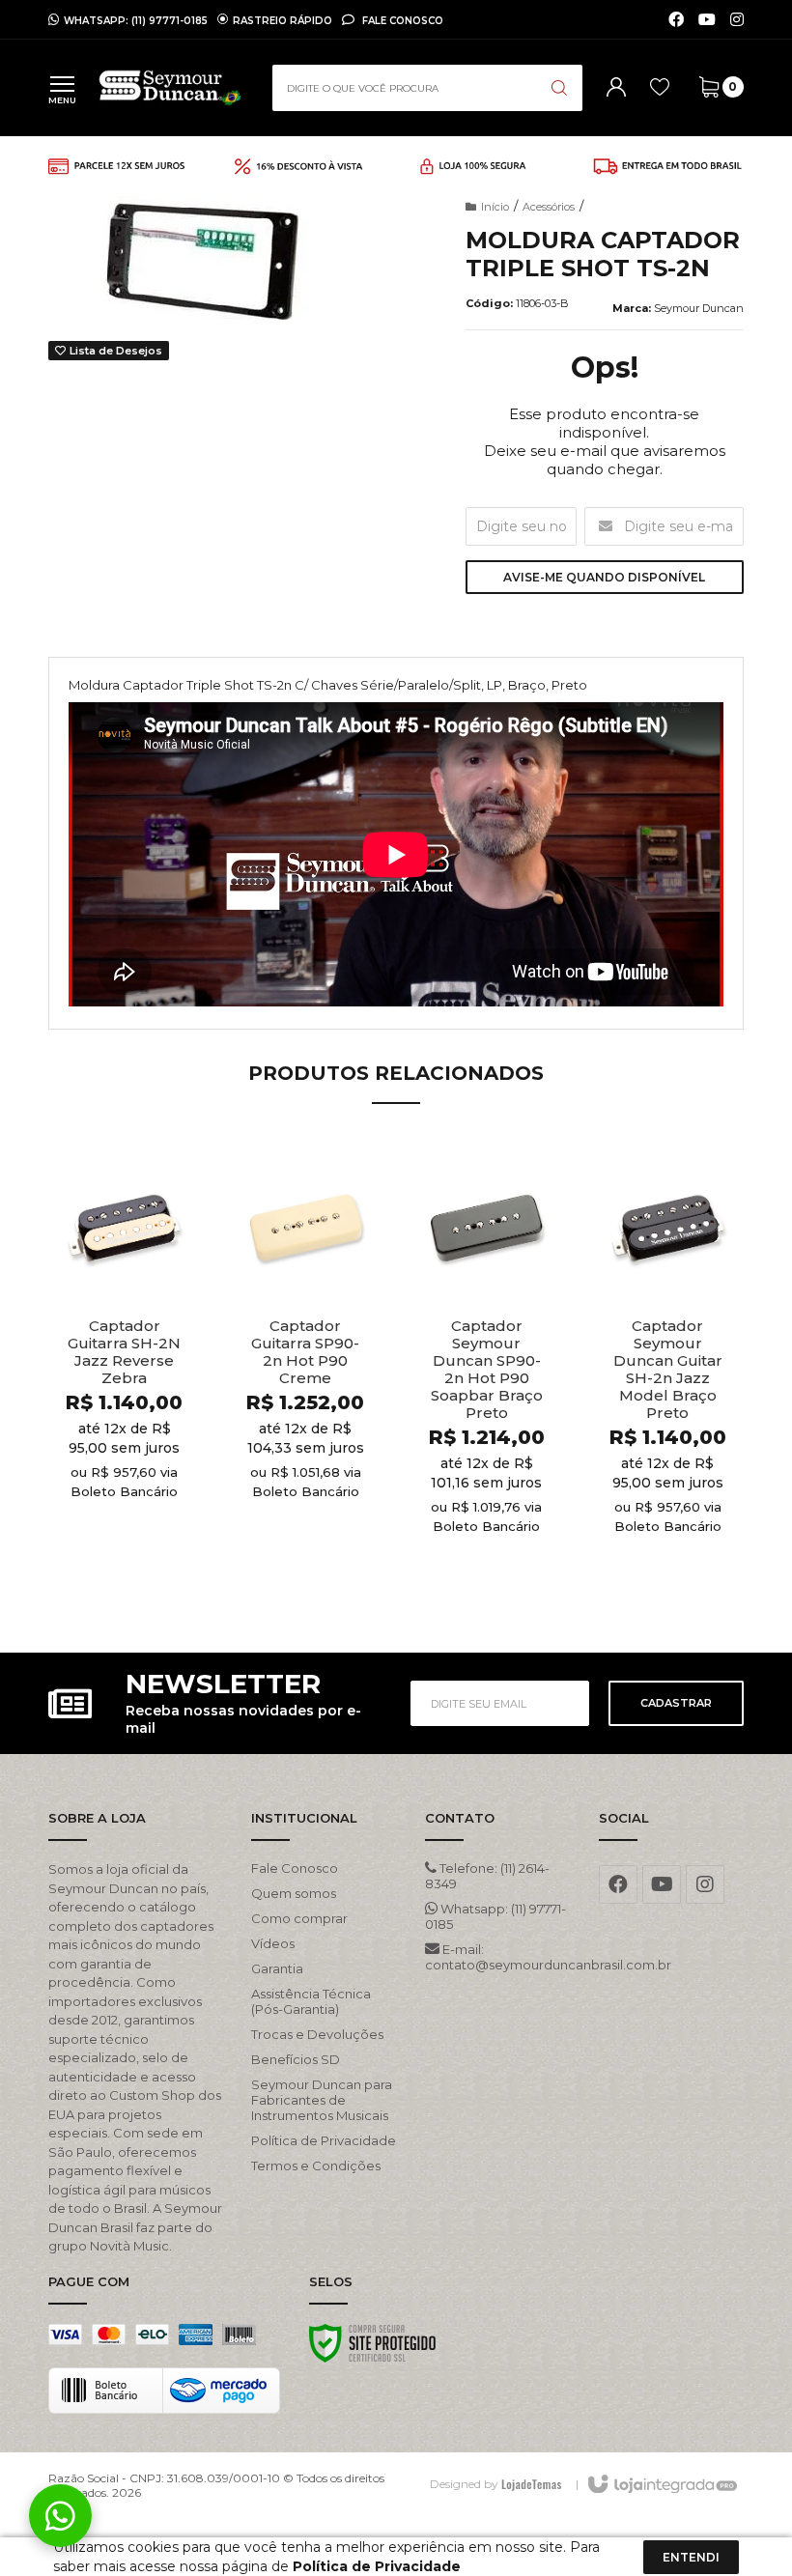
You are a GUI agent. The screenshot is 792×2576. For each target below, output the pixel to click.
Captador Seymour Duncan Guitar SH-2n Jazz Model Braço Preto (668, 1370)
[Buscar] (559, 88)
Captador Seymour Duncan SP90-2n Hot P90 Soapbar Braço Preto (487, 1370)
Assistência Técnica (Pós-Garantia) (311, 2001)
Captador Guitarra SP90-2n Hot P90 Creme (305, 1352)
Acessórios (549, 207)
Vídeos (273, 1943)
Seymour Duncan (699, 308)
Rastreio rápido (283, 20)
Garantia (277, 1968)
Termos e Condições (316, 2166)
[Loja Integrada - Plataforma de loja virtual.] (661, 2485)
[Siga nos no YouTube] (662, 1884)
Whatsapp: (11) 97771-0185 (495, 1916)
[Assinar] (676, 1703)
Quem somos (294, 1893)
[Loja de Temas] (531, 2484)
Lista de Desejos (114, 351)
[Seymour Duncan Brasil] (170, 88)
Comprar (158, 1573)
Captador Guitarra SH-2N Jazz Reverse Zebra (124, 1352)
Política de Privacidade (324, 2140)
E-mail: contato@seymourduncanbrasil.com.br (497, 1957)
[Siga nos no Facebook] (676, 20)
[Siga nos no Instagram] (737, 20)
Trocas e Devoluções (317, 2034)
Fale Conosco (401, 20)
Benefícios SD (296, 2059)
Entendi (691, 2557)
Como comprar (299, 1918)
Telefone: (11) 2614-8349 (487, 1876)
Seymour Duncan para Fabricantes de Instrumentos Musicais (322, 2100)
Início (495, 207)
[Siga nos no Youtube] (707, 20)
